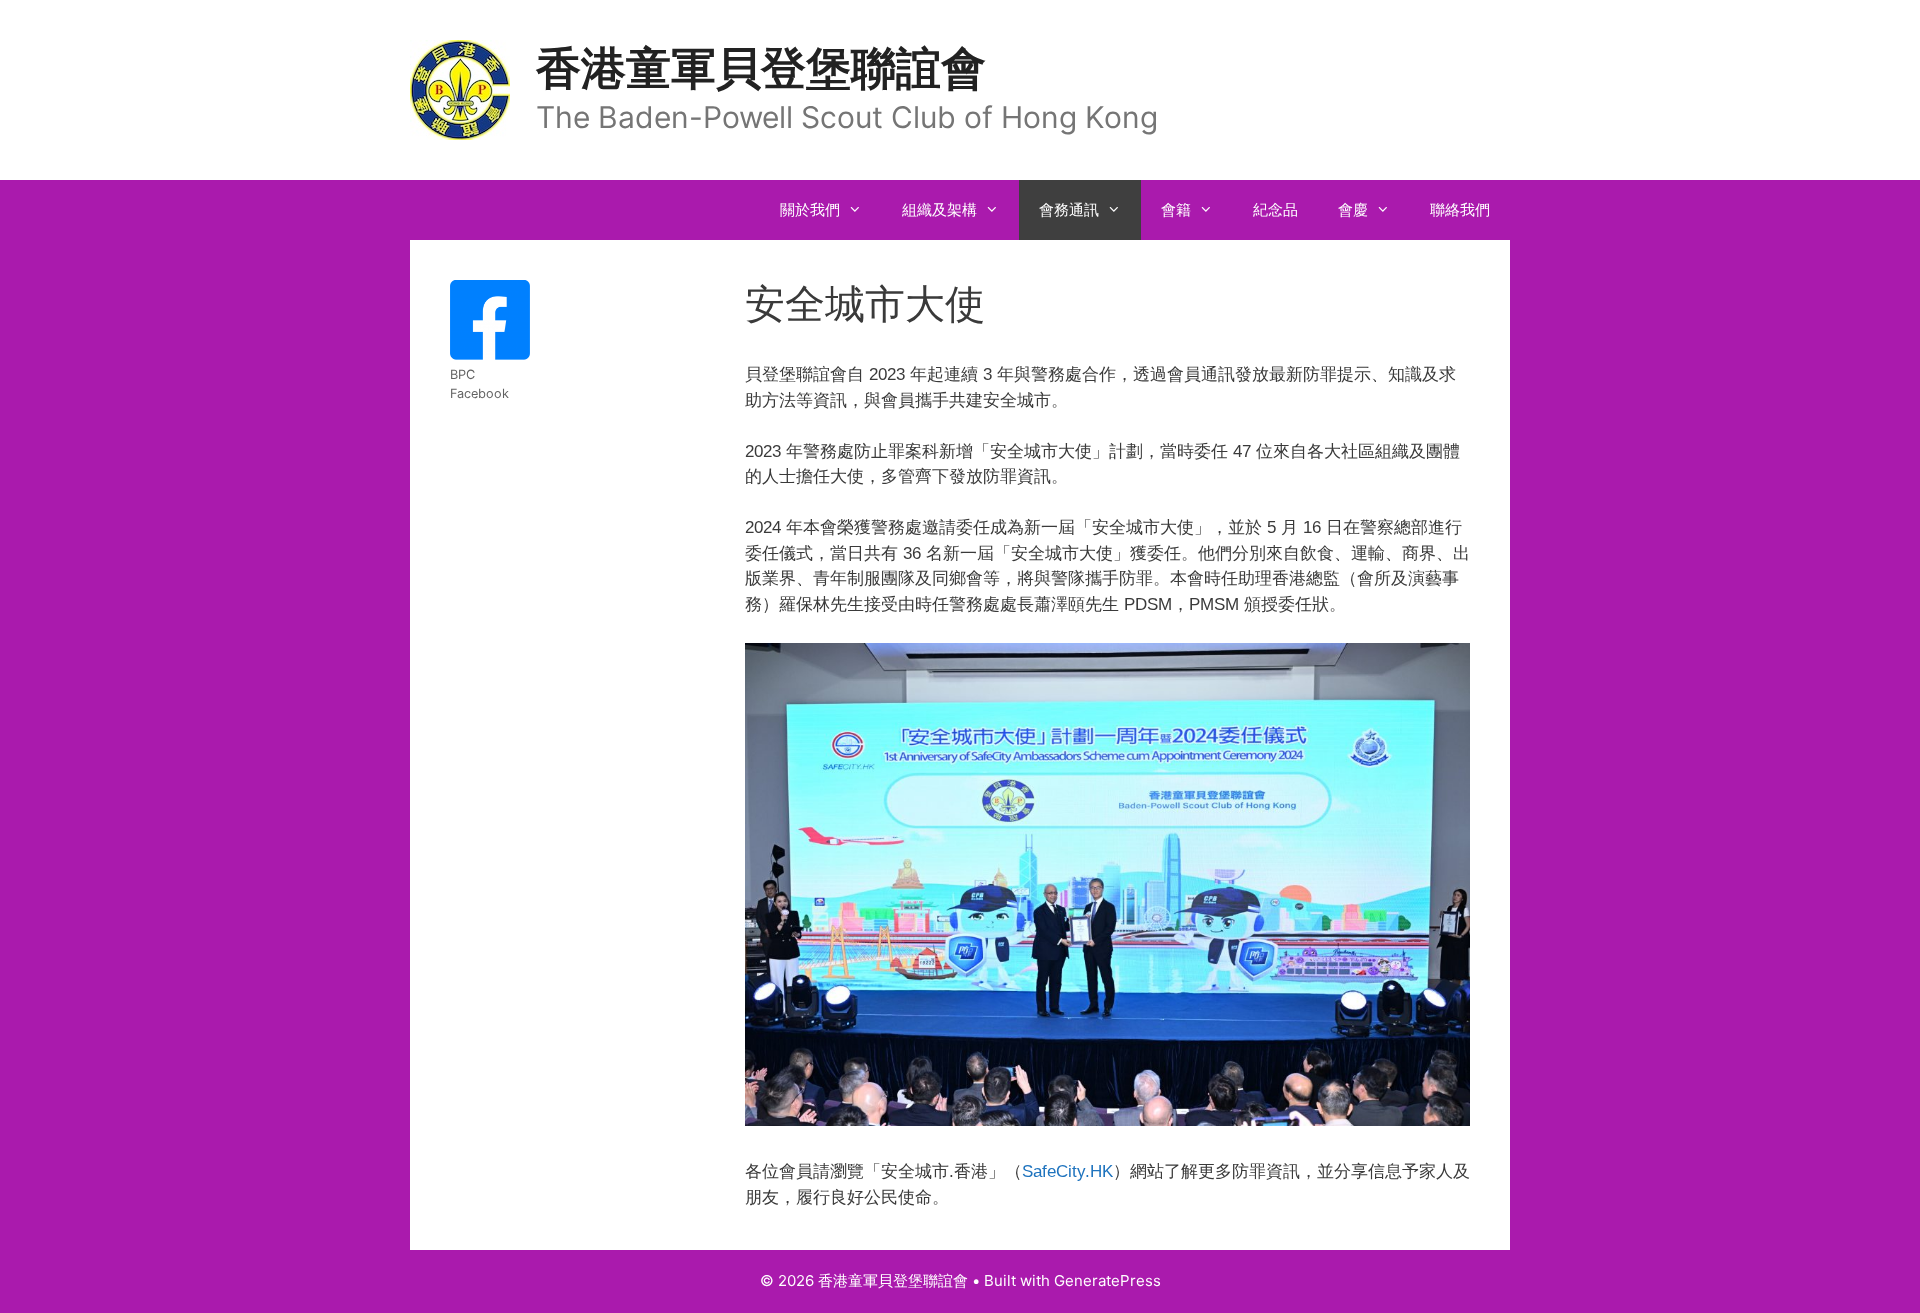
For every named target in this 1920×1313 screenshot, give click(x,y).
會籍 (1176, 209)
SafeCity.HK (1067, 1171)
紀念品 (1275, 209)
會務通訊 (1069, 209)
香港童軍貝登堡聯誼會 (761, 67)
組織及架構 (939, 209)
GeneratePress (1107, 1280)
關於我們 (810, 209)
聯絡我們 (1460, 209)
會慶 (1353, 209)
